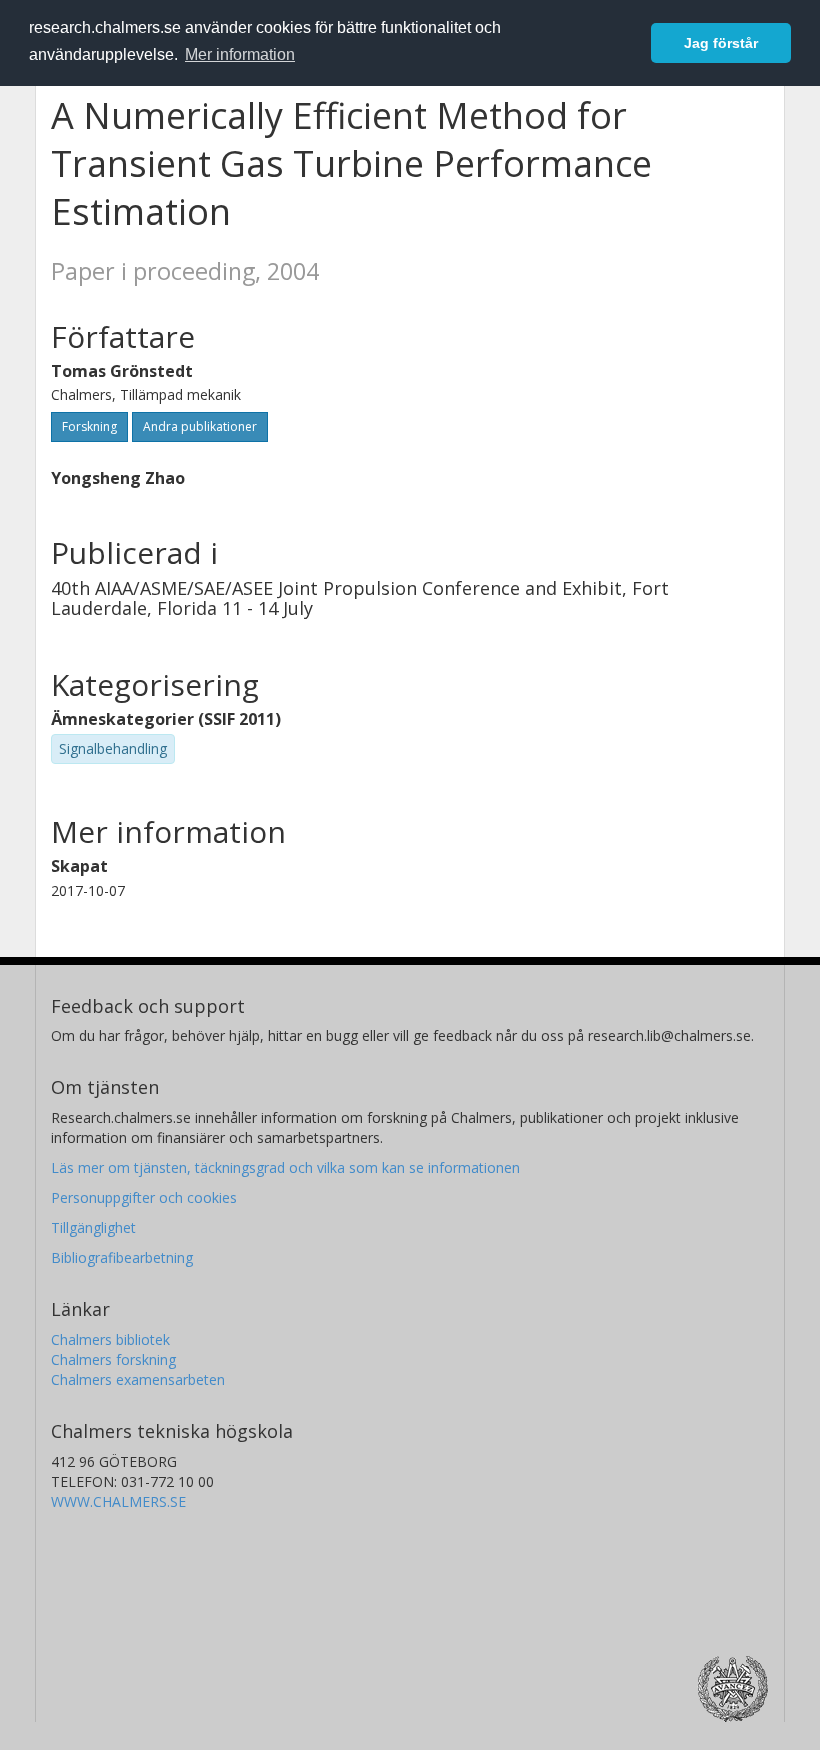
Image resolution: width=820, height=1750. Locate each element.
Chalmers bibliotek (110, 1339)
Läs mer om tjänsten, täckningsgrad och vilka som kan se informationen (285, 1167)
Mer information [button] (240, 54)
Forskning (89, 426)
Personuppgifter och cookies (144, 1197)
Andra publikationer (200, 426)
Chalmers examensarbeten (138, 1379)
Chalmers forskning (113, 1359)
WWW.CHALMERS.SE (118, 1501)
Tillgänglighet (93, 1227)
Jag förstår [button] (721, 43)
